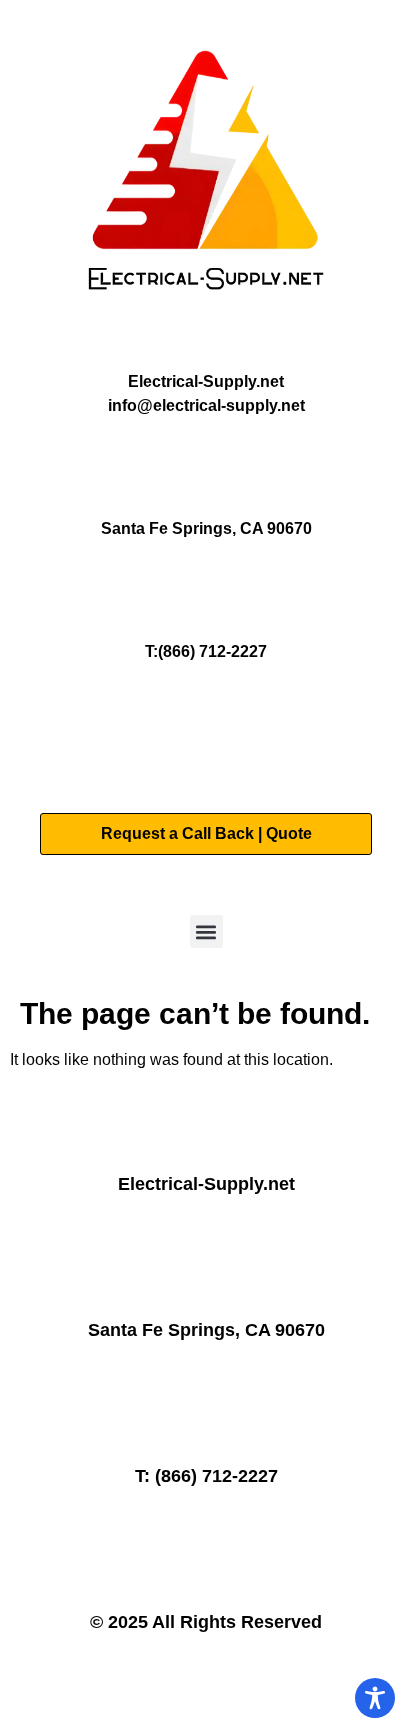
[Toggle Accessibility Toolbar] (375, 1698)
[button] (206, 931)
